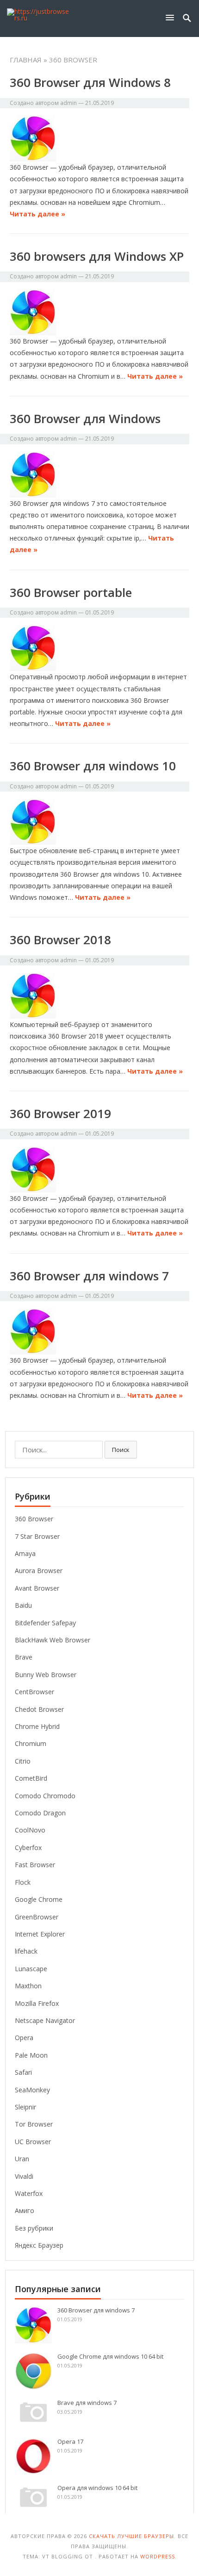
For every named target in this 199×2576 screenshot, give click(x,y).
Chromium (31, 1743)
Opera (24, 2038)
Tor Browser (34, 2124)
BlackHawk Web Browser (53, 1640)
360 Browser (34, 1519)
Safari (23, 2072)
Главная (26, 60)
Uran (22, 2159)
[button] (172, 17)
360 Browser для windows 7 (89, 1276)
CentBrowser (34, 1692)
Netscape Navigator (45, 2020)
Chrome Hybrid (37, 1726)
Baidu (23, 1605)
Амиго (25, 2210)
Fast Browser (35, 1865)
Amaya (25, 1553)
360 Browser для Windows (85, 418)
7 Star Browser (37, 1536)
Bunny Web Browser (46, 1675)
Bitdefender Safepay (45, 1623)
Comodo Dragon (40, 1813)
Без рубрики (34, 2228)
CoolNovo (30, 1830)
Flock (23, 1882)
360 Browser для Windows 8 (90, 82)
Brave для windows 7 (87, 2403)
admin (68, 103)
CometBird (31, 1778)
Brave (24, 1657)
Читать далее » (37, 214)
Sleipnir (25, 2107)
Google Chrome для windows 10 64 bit (110, 2356)
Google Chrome (39, 1899)
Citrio (23, 1761)
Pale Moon (31, 2055)
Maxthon (28, 1986)
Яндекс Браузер (39, 2245)
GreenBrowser (37, 1917)
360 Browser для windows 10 (93, 766)
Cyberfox (28, 1847)
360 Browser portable (71, 592)
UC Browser (33, 2142)
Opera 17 (70, 2441)
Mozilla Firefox (37, 2003)
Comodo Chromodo (45, 1796)
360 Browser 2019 (60, 1113)
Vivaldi (24, 2176)
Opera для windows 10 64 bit (97, 2488)
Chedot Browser (39, 1709)
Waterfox (29, 2193)
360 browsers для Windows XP (97, 256)
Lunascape (31, 1969)
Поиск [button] (121, 1450)
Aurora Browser (39, 1571)
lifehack (26, 1951)
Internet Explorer (40, 1934)
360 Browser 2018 (60, 940)
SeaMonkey (32, 2090)
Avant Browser (37, 1588)
